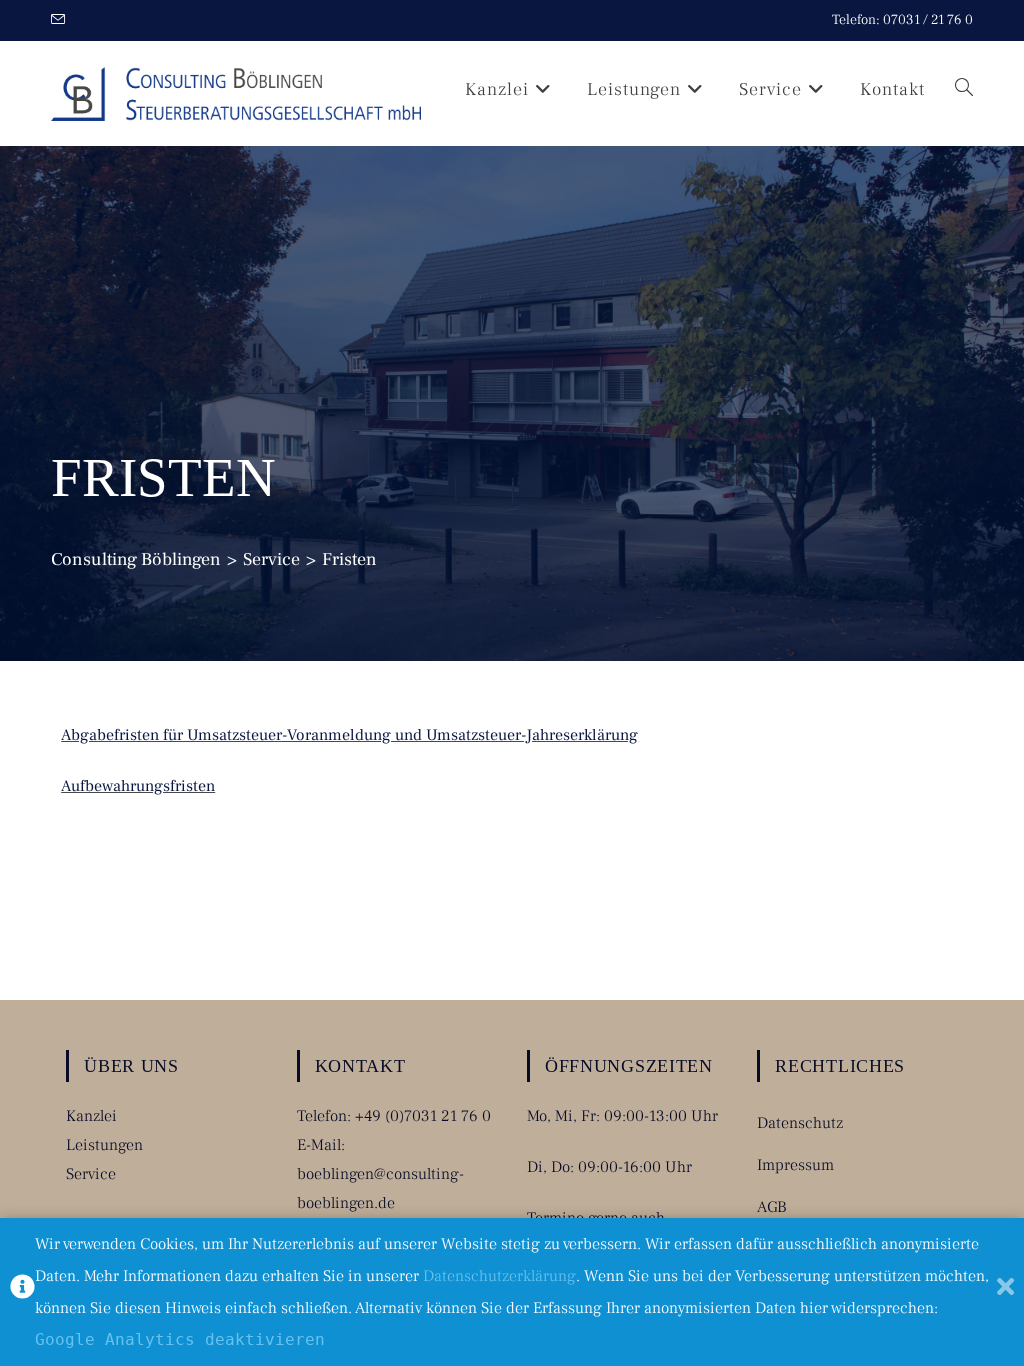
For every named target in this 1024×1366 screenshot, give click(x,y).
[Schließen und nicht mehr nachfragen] (1005, 1292)
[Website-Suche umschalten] (964, 89)
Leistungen (104, 1145)
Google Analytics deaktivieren (180, 1339)
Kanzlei (91, 1116)
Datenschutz (800, 1123)
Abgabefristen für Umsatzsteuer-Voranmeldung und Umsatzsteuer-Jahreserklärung (349, 735)
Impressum (795, 1165)
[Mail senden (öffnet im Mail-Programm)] (61, 21)
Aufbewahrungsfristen (138, 786)
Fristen (349, 559)
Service (91, 1174)
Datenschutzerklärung (499, 1276)
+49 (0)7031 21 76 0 (423, 1116)
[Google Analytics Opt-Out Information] (22, 1292)
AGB (772, 1207)
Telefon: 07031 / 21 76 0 (902, 20)
